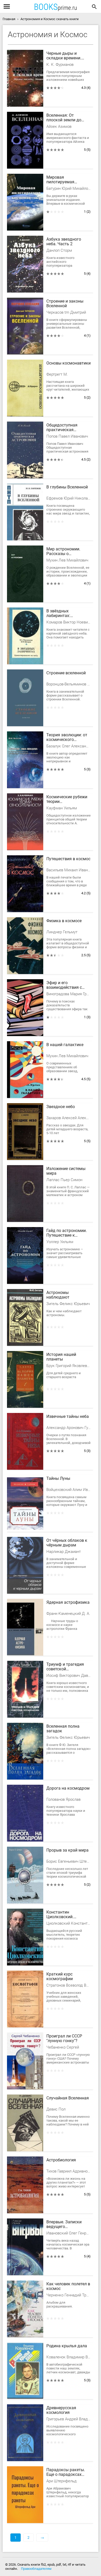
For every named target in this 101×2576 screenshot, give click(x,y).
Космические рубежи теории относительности (67, 800)
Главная (9, 19)
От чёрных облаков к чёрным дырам (67, 1543)
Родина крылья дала (67, 2346)
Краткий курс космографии (60, 1977)
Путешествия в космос (68, 859)
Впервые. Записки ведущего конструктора (64, 2225)
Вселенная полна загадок (63, 1729)
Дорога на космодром (68, 1788)
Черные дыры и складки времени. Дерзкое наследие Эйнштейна (64, 56)
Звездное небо (61, 1107)
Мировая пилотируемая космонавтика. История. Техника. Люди (64, 180)
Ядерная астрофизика (68, 1602)
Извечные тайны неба (68, 1417)
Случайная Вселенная (68, 2098)
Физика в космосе (64, 921)
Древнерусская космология (61, 2410)
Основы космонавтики (68, 363)
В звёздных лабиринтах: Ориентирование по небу (65, 614)
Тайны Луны (58, 1479)
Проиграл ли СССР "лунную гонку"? (64, 2038)
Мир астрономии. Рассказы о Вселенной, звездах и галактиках (67, 552)
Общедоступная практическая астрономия (62, 428)
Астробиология (61, 2160)
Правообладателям (36, 2569)
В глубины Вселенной (67, 487)
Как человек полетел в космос (68, 2286)
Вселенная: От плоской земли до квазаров (64, 118)
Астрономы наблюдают (58, 1295)
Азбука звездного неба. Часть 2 (64, 242)
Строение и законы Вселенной (65, 304)
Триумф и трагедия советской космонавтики (65, 1667)
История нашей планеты (61, 1357)
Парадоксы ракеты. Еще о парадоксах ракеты (66, 2472)
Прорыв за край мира (67, 1850)
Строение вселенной (66, 673)
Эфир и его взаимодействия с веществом (64, 985)
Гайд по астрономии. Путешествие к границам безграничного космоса (67, 1233)
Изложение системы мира (66, 1171)
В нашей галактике (65, 1045)
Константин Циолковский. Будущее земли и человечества (63, 1915)
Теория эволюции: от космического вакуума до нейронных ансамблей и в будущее (68, 738)
